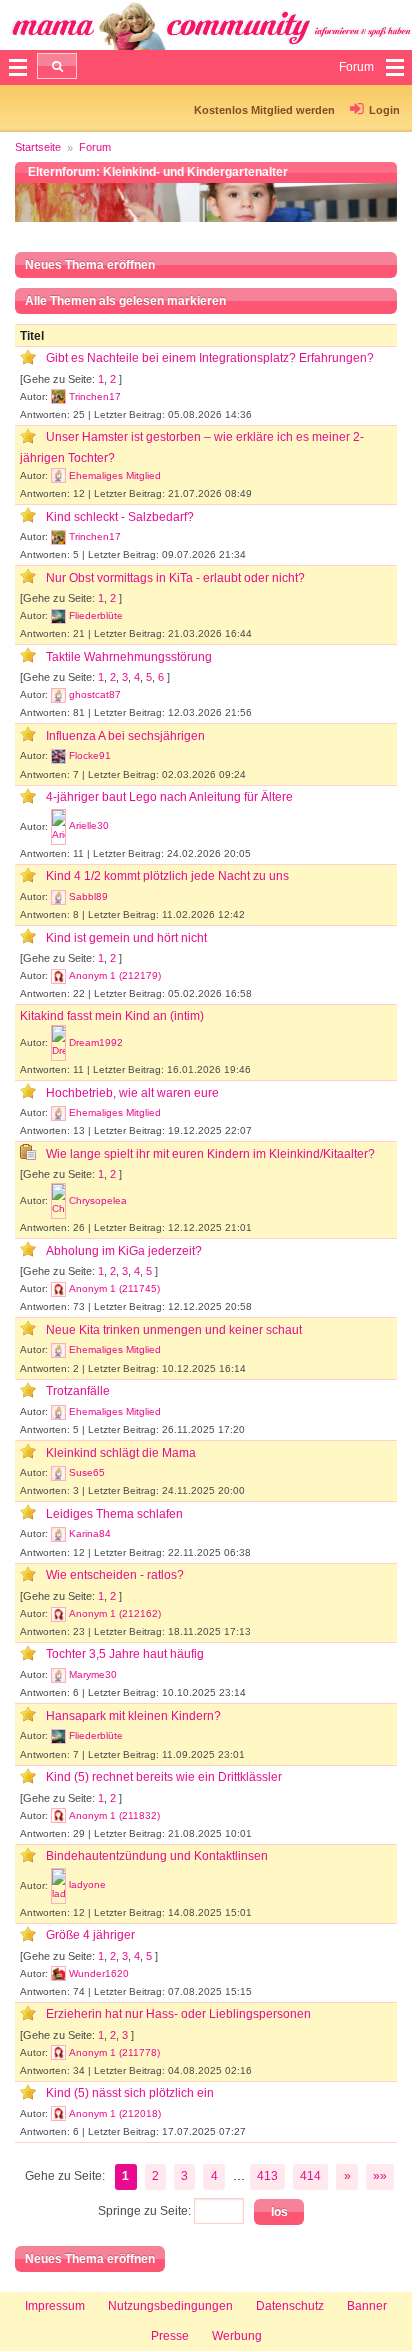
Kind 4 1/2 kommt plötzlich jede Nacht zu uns (167, 876)
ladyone (87, 1884)
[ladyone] (58, 1886)
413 (267, 2176)
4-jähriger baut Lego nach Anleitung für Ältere (169, 797)
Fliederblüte (96, 615)
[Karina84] (58, 1534)
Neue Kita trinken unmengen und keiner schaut (174, 1330)
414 (310, 2176)
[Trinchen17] (58, 397)
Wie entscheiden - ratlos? (115, 1575)
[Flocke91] (58, 756)
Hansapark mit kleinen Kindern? (133, 1716)
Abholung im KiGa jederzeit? (124, 1251)
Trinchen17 (95, 396)
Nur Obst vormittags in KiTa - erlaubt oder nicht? (175, 578)
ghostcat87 (95, 694)
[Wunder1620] (58, 1974)
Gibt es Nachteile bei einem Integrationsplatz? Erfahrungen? (210, 358)
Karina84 (90, 1533)
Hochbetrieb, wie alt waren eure (132, 1093)
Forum (95, 147)
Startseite (38, 147)
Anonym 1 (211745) (114, 1288)
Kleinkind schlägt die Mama (121, 1453)
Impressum (55, 2306)
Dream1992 (96, 1042)
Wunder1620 (99, 1973)
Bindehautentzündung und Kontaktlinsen (157, 1856)
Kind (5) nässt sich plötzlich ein (130, 2093)
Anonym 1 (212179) (115, 975)
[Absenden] (57, 66)
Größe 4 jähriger (90, 1935)
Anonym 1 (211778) (114, 2052)
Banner (367, 2306)
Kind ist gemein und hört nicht (126, 938)
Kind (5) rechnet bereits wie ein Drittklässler (164, 1777)
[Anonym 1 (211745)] (58, 1289)
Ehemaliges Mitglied (115, 475)
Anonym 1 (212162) (115, 1613)
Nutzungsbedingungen (170, 2306)
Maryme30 (93, 1674)
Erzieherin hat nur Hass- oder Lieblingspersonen (178, 2014)
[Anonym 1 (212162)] (58, 1614)
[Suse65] (58, 1473)
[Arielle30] (58, 827)
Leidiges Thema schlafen (114, 1514)
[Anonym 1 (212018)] (58, 2114)
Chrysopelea (98, 1200)
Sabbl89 (88, 896)
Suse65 (87, 1472)
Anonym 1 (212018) (115, 2113)
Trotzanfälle (78, 1391)
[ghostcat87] (58, 695)
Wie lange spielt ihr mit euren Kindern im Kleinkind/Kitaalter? (210, 1154)
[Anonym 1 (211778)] (58, 2053)
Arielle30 (89, 825)
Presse (170, 2336)
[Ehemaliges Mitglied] (58, 476)
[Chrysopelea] (58, 1201)
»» (380, 2176)
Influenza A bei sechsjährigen (125, 736)
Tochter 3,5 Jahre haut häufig (125, 1654)
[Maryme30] (58, 1675)
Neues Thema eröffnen (90, 265)
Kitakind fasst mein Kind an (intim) (112, 1016)
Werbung (237, 2336)
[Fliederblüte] (58, 616)
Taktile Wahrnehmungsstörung (129, 657)
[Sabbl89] (58, 897)
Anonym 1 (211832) (114, 1815)
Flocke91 (90, 755)
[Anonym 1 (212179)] (58, 976)
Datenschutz (290, 2306)
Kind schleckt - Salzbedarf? (120, 517)
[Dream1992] (58, 1043)
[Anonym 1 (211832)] (58, 1816)
